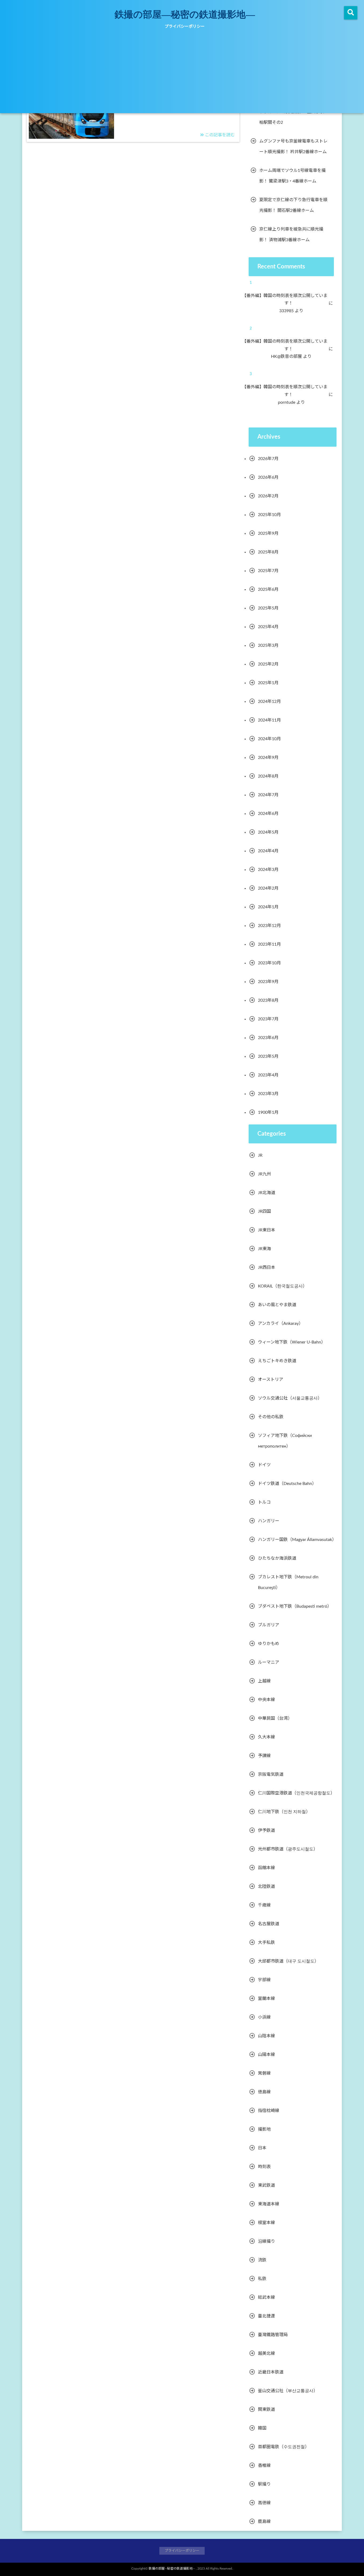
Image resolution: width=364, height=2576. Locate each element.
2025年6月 (268, 589)
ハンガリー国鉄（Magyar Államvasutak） (297, 1540)
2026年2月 (268, 496)
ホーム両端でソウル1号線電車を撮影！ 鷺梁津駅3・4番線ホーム (292, 176)
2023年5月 (268, 1056)
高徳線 (264, 2503)
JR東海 (264, 1249)
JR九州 (264, 1174)
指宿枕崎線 (269, 2111)
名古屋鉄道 (269, 1924)
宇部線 (264, 1980)
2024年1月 (268, 907)
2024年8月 (268, 776)
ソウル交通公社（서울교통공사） (290, 1398)
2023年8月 (268, 1000)
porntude (290, 402)
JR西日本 (267, 1267)
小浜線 (264, 2017)
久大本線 (266, 1737)
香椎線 (264, 2466)
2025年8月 (268, 552)
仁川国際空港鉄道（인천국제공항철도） (296, 1793)
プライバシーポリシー (185, 27)
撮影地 (264, 2129)
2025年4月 (268, 627)
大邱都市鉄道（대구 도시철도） (288, 1961)
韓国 (262, 2428)
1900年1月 (268, 1112)
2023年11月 (269, 944)
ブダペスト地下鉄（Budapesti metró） (295, 1606)
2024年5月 (268, 832)
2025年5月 (268, 608)
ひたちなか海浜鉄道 (277, 1558)
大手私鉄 (266, 1943)
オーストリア (271, 1380)
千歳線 (264, 1905)
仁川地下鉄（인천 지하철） (284, 1812)
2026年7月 (268, 459)
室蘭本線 (266, 1999)
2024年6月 (268, 814)
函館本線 (266, 1868)
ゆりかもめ (269, 1644)
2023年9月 (268, 982)
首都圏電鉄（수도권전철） (284, 2447)
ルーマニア (269, 1662)
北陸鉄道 (266, 1887)
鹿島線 (264, 2522)
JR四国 (264, 1211)
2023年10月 (269, 963)
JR (260, 1155)
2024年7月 (268, 795)
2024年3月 (268, 870)
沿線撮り (266, 2241)
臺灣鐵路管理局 (273, 2335)
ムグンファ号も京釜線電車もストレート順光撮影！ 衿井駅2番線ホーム (293, 146)
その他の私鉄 (271, 1417)
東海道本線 (269, 2204)
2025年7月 (268, 571)
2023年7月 (268, 1019)
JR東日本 (267, 1230)
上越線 (264, 1681)
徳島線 (264, 2092)
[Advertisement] (182, 73)
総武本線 (266, 2297)
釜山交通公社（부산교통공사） (288, 2391)
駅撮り (264, 2484)
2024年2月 (268, 888)
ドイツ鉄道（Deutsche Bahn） (287, 1484)
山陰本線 (266, 2036)
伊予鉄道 (266, 1830)
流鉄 (262, 2260)
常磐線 (264, 2073)
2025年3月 (268, 645)
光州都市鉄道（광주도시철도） (288, 1849)
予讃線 (264, 1756)
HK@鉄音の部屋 (290, 356)
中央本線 (266, 1700)
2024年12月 (269, 702)
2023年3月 (268, 1094)
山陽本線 (266, 2055)
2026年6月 (268, 477)
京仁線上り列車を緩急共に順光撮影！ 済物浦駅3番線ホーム (291, 235)
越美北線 (266, 2353)
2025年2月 (268, 664)
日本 (262, 2148)
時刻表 (264, 2167)
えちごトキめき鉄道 (277, 1361)
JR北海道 (267, 1193)
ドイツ (264, 1465)
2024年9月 (268, 758)
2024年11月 (269, 720)
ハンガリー (269, 1521)
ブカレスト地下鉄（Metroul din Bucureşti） (288, 1582)
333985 (290, 311)
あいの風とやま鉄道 (277, 1305)
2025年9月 (268, 533)
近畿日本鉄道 (271, 2372)
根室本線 (266, 2223)
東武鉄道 (266, 2185)
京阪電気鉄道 (271, 1774)
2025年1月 (268, 683)
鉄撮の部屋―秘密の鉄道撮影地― (185, 14)
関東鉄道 (266, 2409)
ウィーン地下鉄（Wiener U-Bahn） (292, 1342)
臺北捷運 (266, 2316)
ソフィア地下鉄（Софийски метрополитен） (285, 1441)
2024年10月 (269, 739)
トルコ (264, 1502)
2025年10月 (269, 515)
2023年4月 (268, 1075)
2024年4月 (268, 851)
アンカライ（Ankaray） (280, 1323)
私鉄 (262, 2279)
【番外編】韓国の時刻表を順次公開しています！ (289, 300)
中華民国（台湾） (275, 1718)
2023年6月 (268, 1038)
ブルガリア (269, 1625)
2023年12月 (269, 926)
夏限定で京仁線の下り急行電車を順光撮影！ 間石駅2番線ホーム (293, 205)
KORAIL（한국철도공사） (282, 1286)
